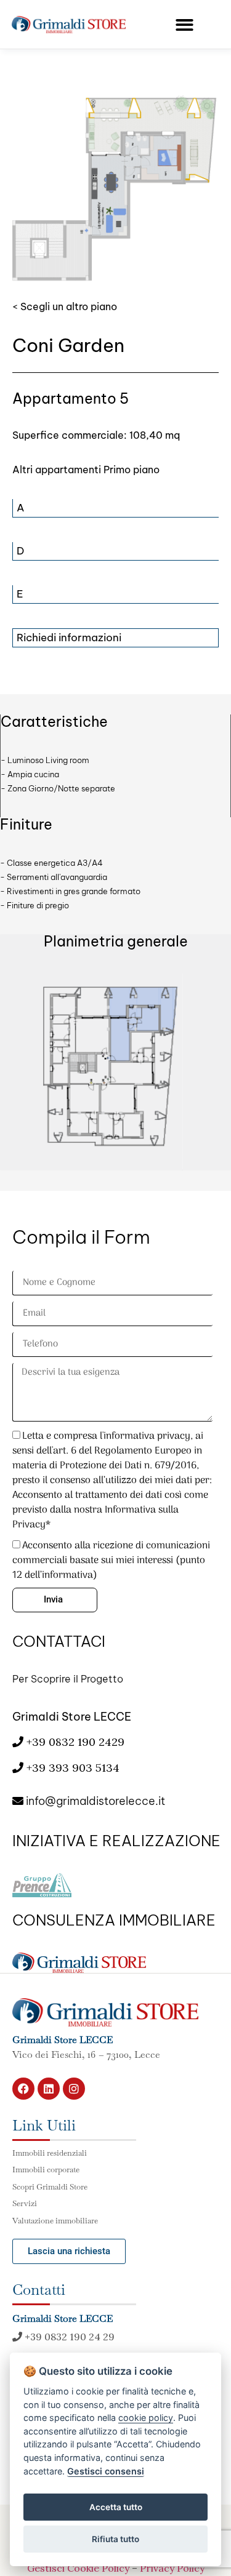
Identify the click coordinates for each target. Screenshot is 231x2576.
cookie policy (146, 2418)
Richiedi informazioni (69, 638)
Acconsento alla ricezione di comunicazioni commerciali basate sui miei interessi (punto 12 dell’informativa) (111, 1561)
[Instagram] (74, 2089)
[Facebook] (23, 2089)
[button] (184, 25)
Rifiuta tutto (115, 2539)
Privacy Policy (172, 2568)
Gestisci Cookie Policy (78, 2568)
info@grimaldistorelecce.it (94, 1801)
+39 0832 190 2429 (74, 1742)
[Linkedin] (49, 2089)
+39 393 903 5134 (73, 1768)
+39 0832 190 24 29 (68, 2337)
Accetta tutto (116, 2507)
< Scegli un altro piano (65, 306)
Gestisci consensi (106, 2471)
